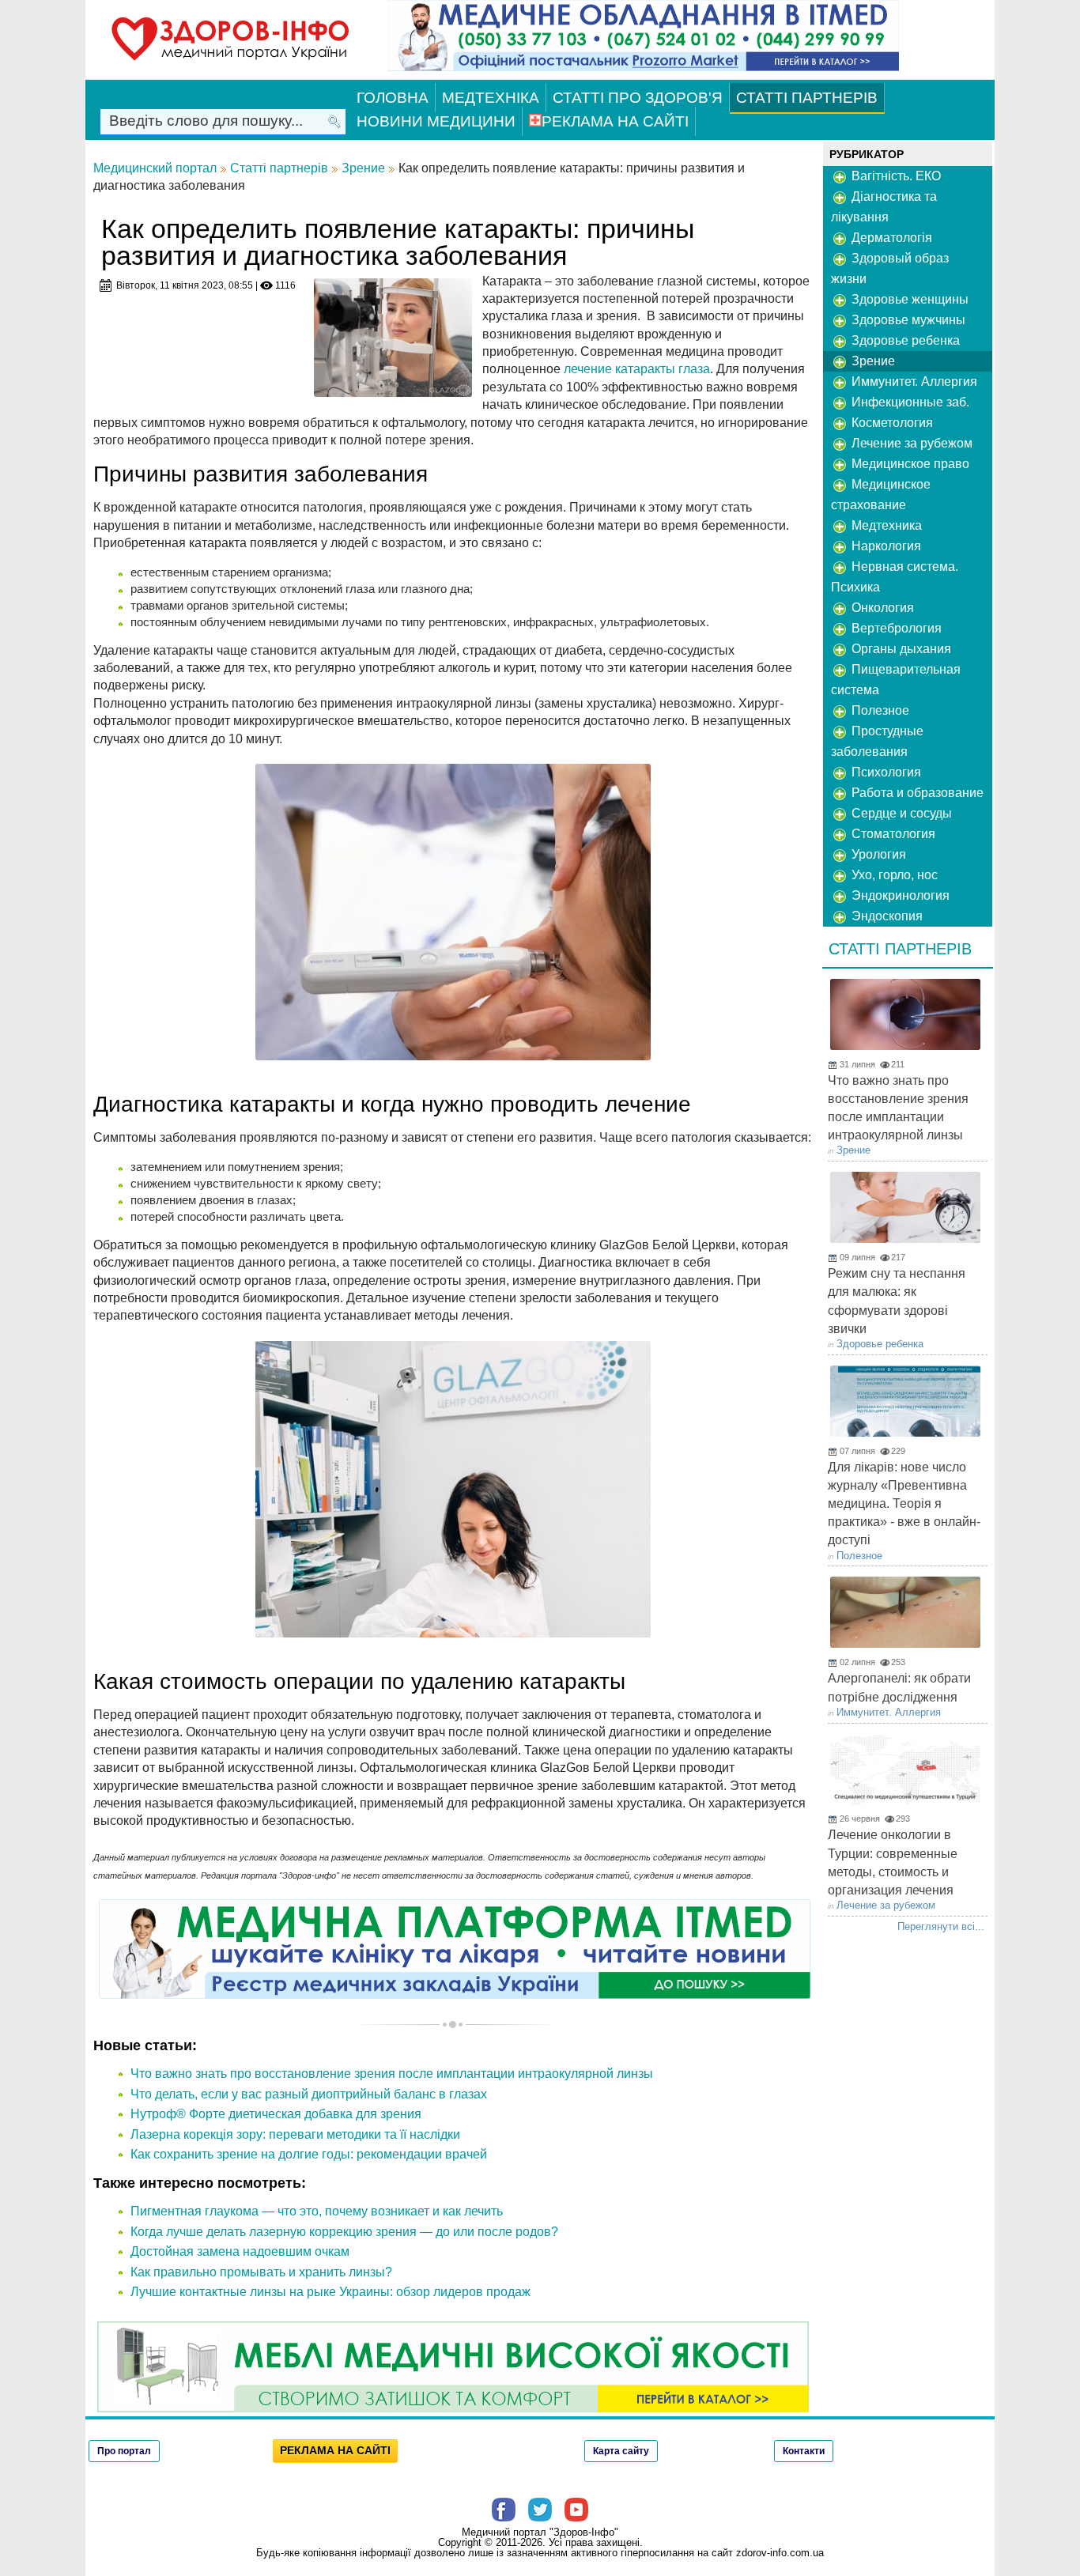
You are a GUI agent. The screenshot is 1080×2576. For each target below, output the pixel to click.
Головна (393, 98)
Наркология (885, 546)
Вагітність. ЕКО (895, 176)
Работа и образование (916, 793)
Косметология (891, 423)
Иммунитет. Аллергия (913, 381)
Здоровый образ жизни (890, 268)
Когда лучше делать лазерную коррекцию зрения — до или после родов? (344, 2232)
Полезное (879, 710)
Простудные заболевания (877, 741)
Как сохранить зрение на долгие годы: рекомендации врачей (309, 2154)
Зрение (363, 168)
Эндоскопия (886, 916)
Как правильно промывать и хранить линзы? (261, 2272)
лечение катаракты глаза (637, 369)
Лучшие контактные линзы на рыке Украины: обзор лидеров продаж (330, 2292)
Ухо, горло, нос (893, 875)
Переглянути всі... (941, 1926)
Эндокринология (899, 895)
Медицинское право (909, 464)
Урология (877, 854)
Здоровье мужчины (907, 320)
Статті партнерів (807, 98)
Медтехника (885, 525)
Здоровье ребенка (904, 340)
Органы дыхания (900, 649)
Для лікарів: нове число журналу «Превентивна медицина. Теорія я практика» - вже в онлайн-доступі (904, 1504)
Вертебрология (895, 628)
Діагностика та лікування (884, 207)
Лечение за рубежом (910, 443)
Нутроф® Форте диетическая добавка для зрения (276, 2114)
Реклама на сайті (615, 121)
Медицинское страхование (881, 495)
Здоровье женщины (908, 299)
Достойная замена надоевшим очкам (240, 2251)
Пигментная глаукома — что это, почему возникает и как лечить (317, 2211)
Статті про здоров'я (638, 98)
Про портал (124, 2451)
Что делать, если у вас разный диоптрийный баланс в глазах (309, 2094)
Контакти (804, 2451)
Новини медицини (436, 121)
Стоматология (892, 834)
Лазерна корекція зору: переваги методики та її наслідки (295, 2134)
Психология (885, 772)
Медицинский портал (155, 168)
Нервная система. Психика (895, 577)
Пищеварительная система (896, 680)
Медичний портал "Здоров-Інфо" (540, 2532)
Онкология (881, 608)
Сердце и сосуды (900, 813)
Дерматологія (890, 238)
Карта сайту (621, 2451)
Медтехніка (491, 98)
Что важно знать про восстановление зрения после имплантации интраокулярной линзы (392, 2074)
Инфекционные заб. (909, 402)
